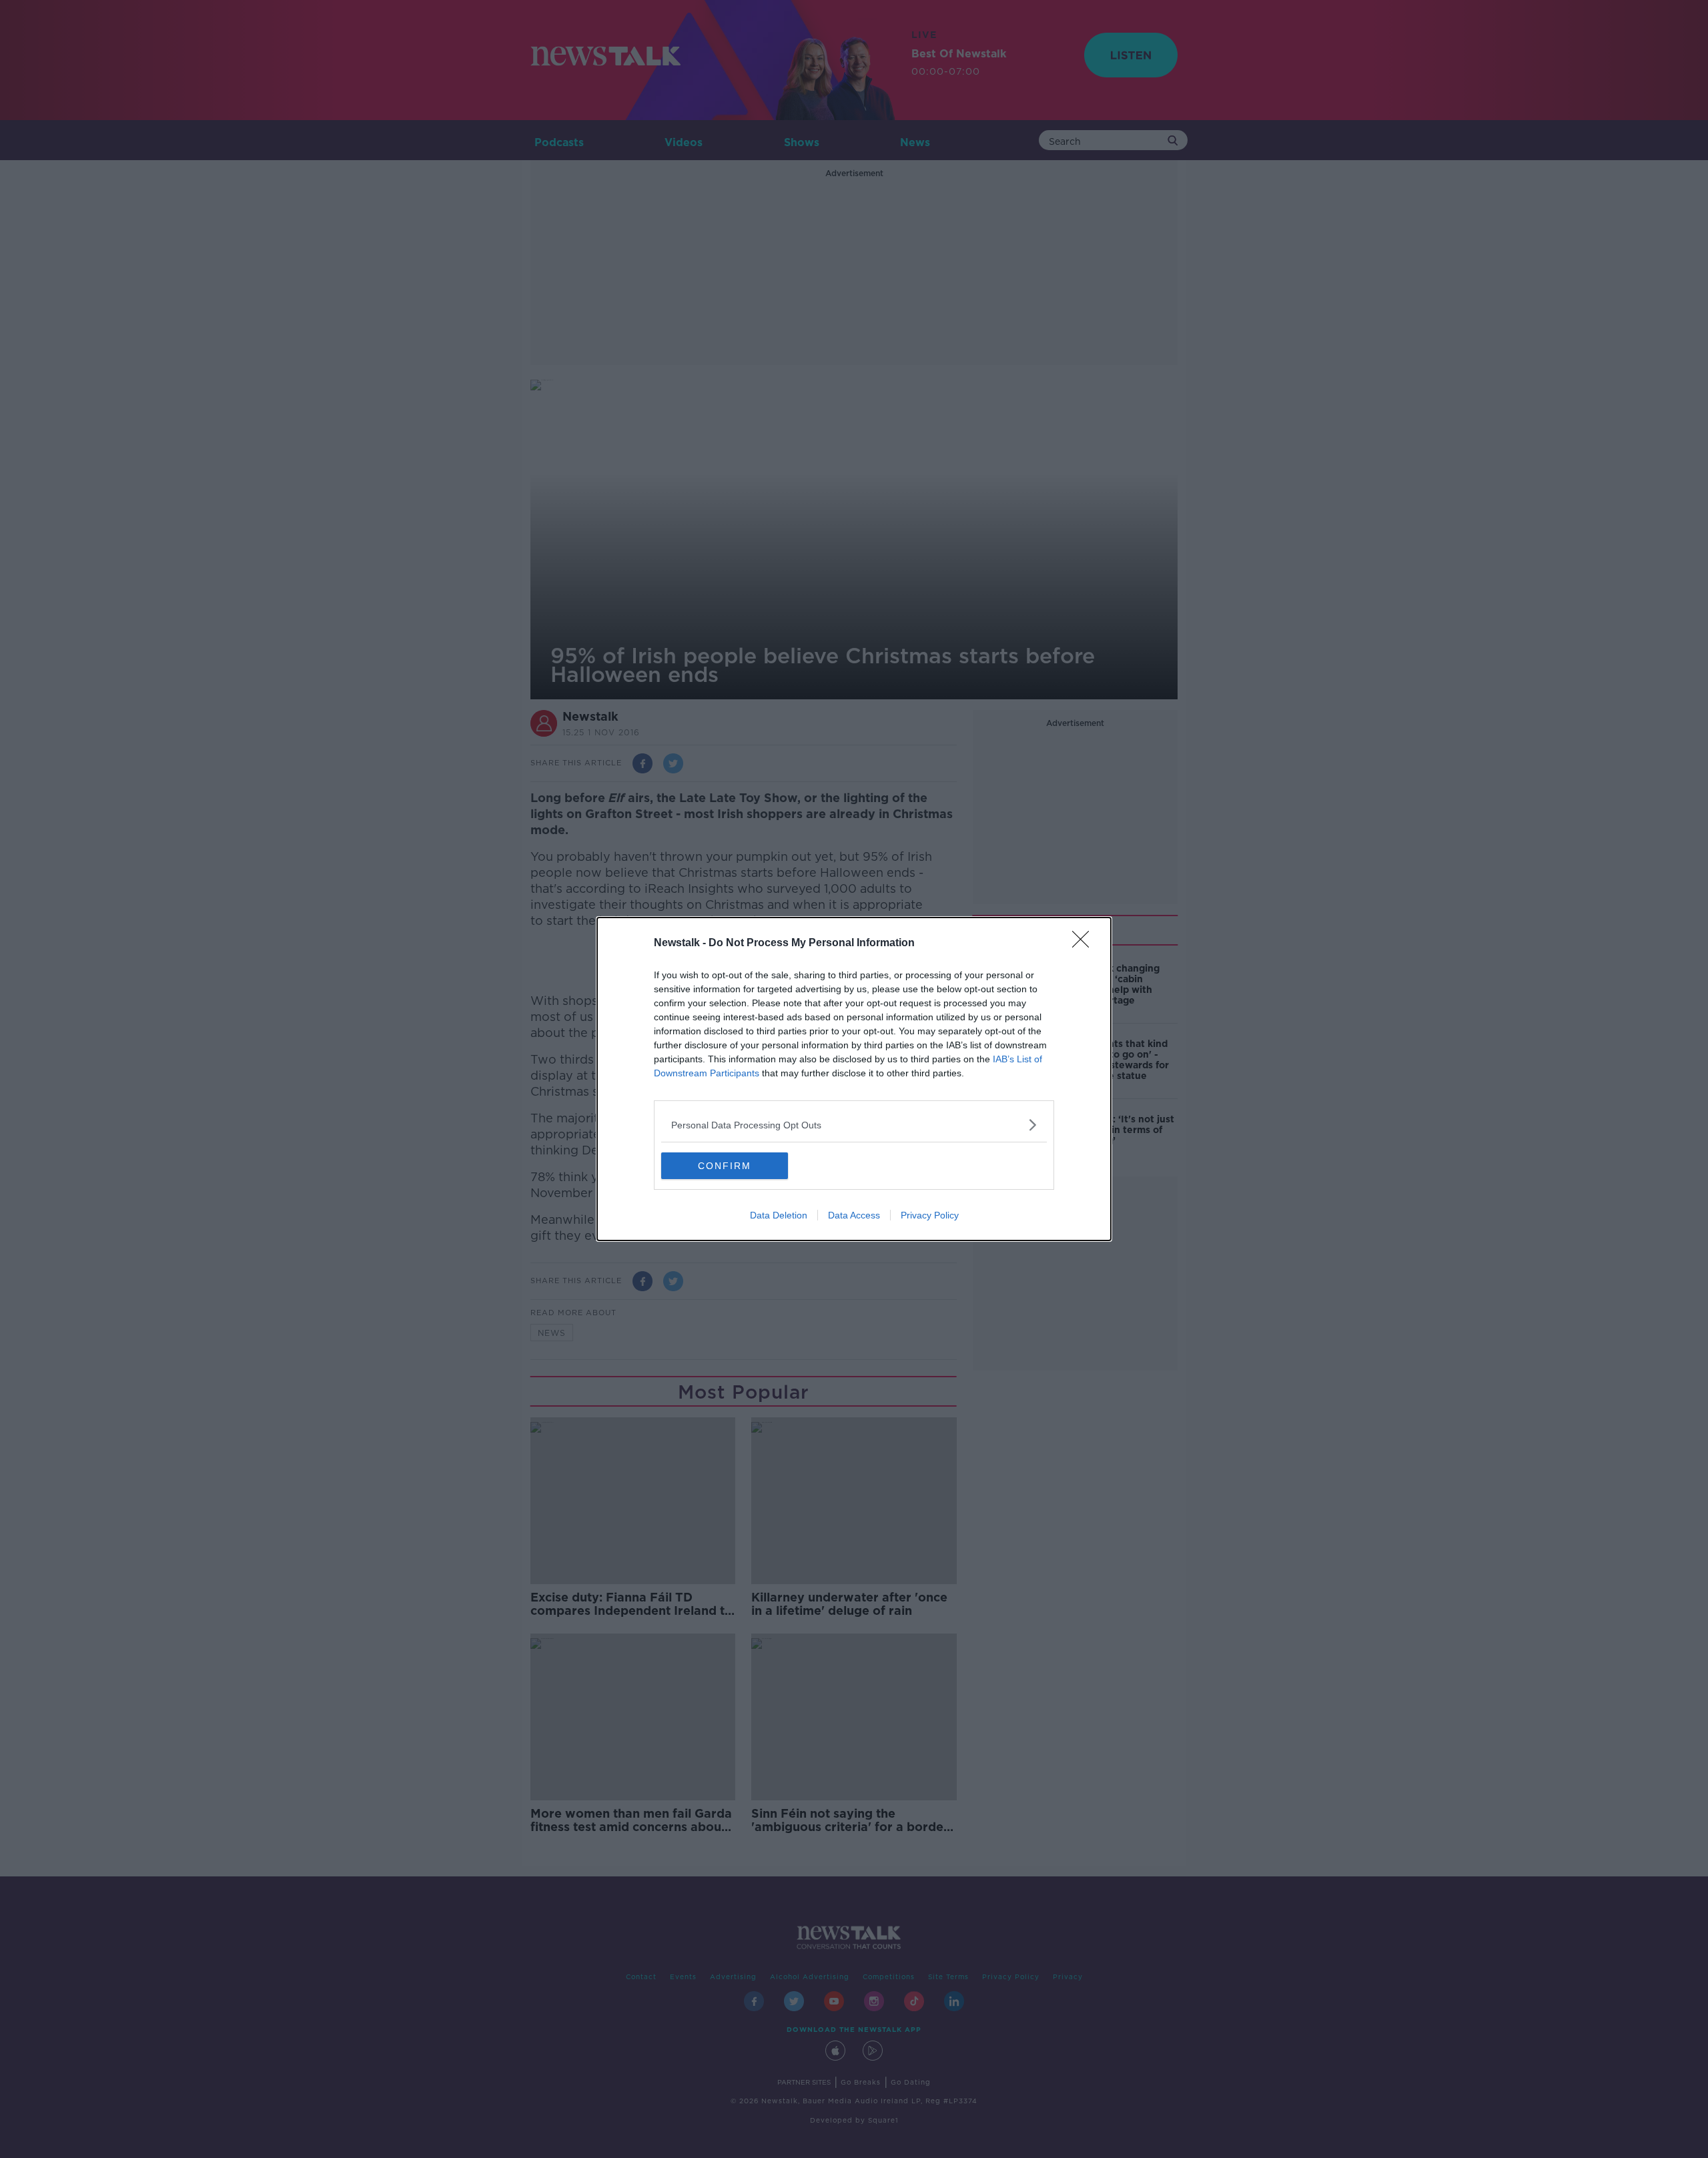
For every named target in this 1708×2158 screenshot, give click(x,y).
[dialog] (854, 1079)
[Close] (1085, 944)
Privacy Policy (930, 1215)
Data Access (854, 1215)
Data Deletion (779, 1215)
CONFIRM (725, 1166)
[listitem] (854, 1125)
